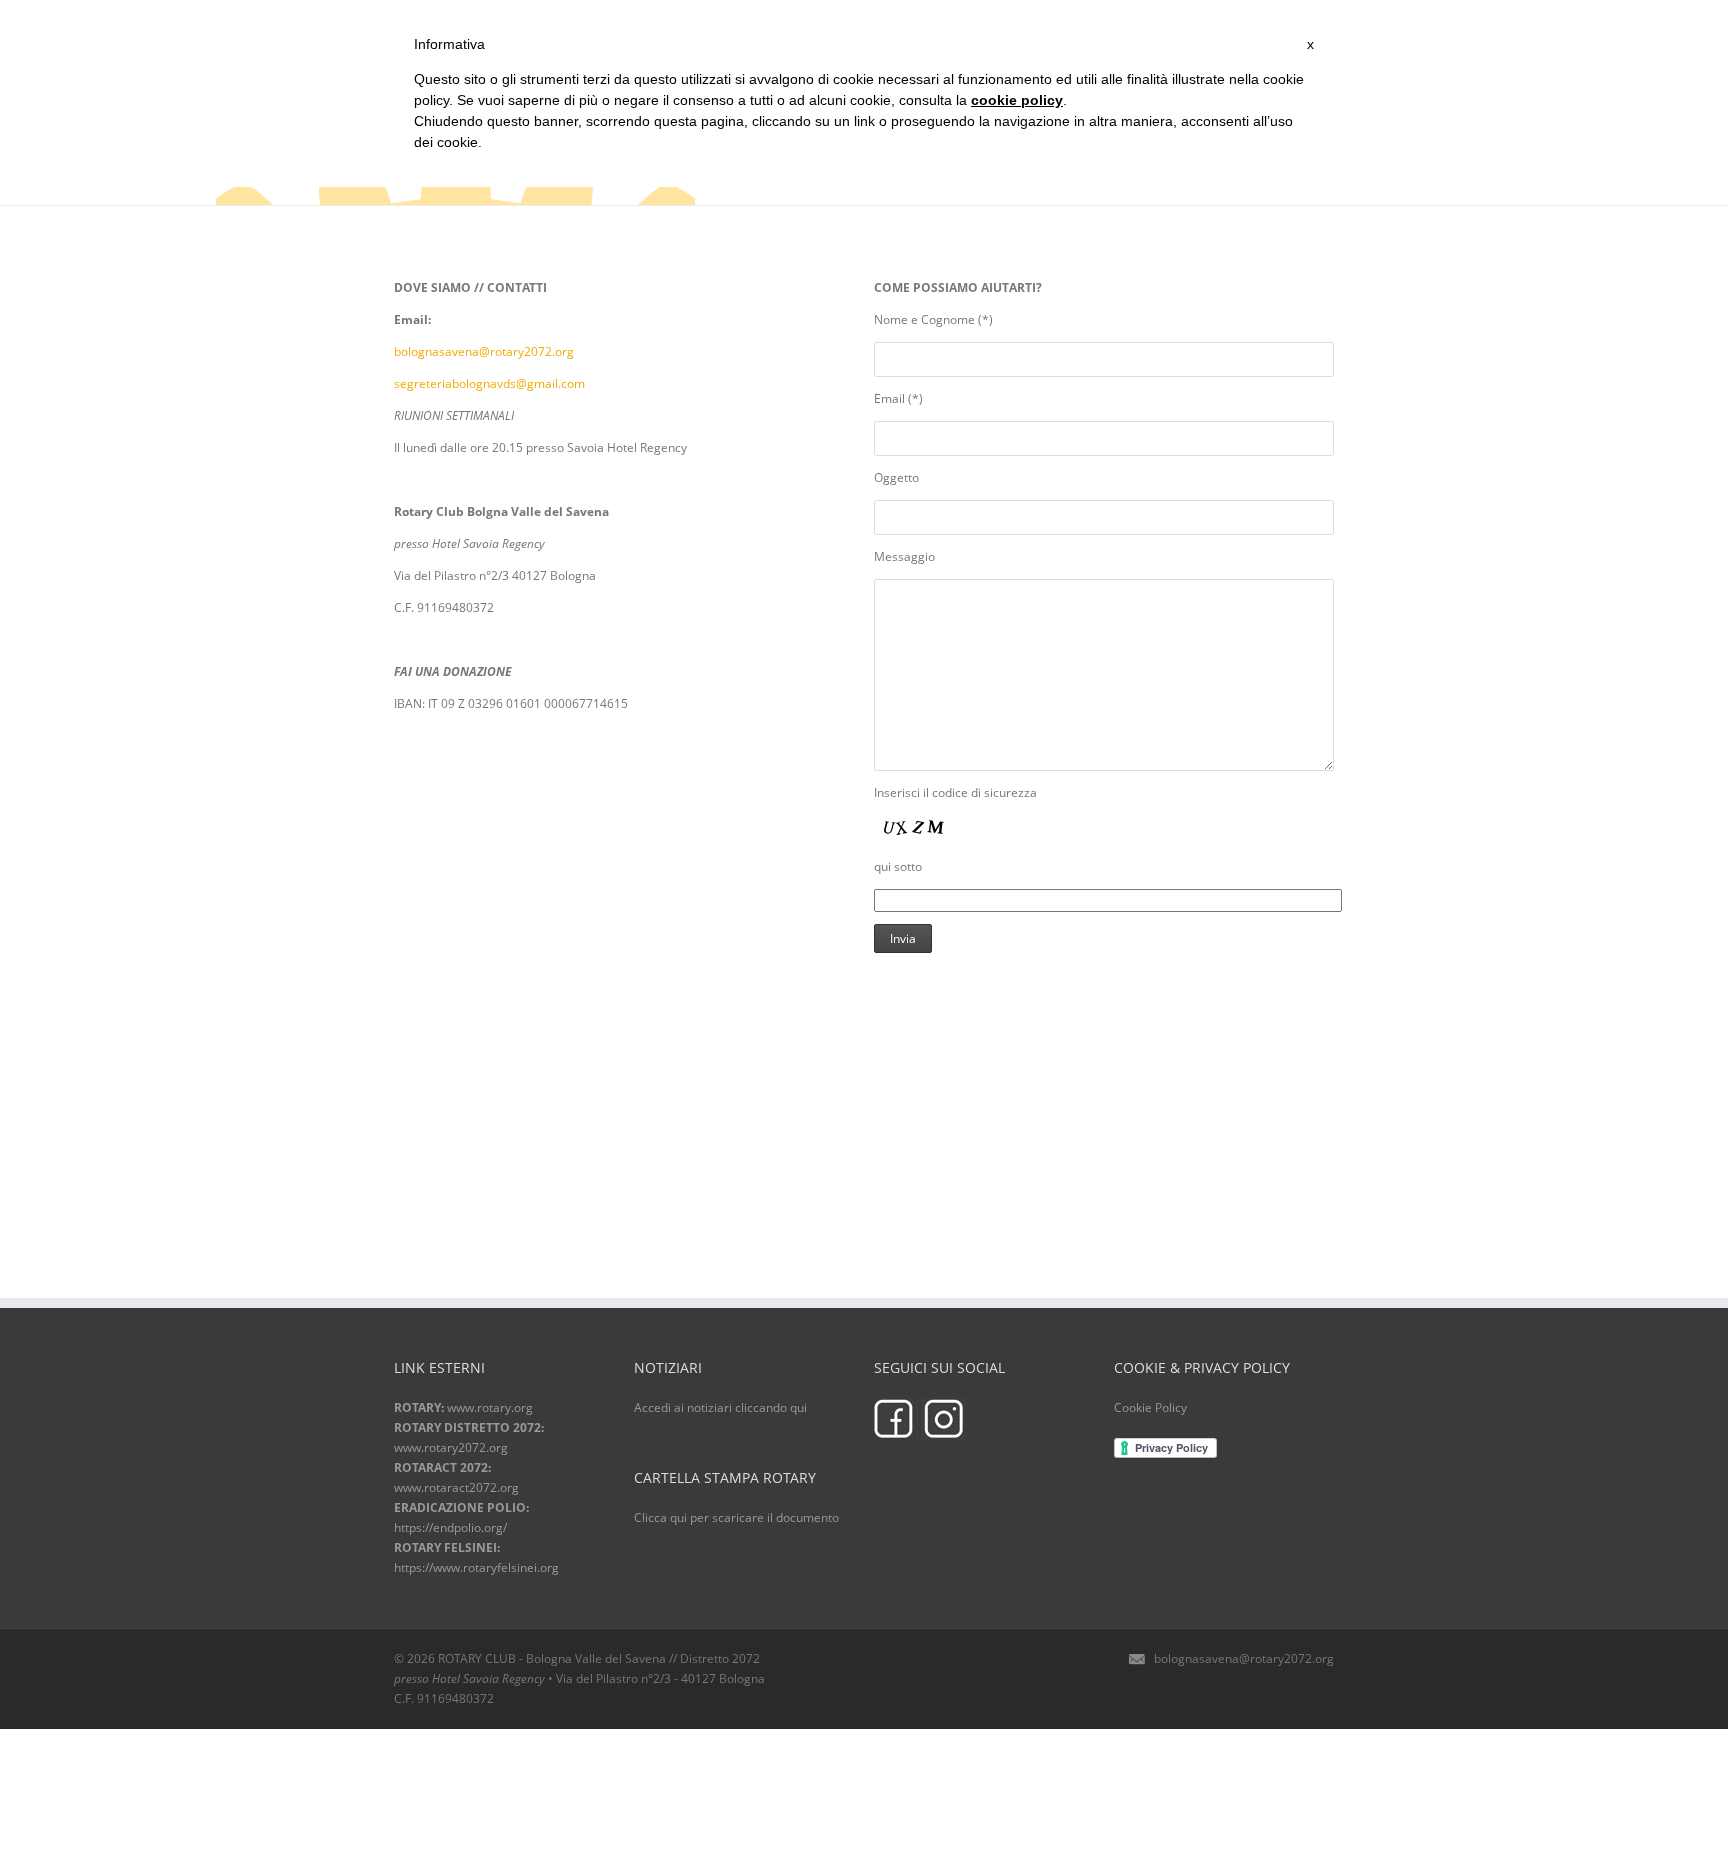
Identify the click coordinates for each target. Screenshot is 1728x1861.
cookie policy (1017, 100)
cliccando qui (771, 1407)
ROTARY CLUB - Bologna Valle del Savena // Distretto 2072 (599, 1658)
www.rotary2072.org (451, 1447)
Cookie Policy (1150, 1407)
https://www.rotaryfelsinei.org (476, 1567)
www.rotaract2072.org (456, 1487)
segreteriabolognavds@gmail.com (489, 383)
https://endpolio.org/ (450, 1527)
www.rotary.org (490, 1407)
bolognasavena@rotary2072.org (484, 351)
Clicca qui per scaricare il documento (736, 1517)
